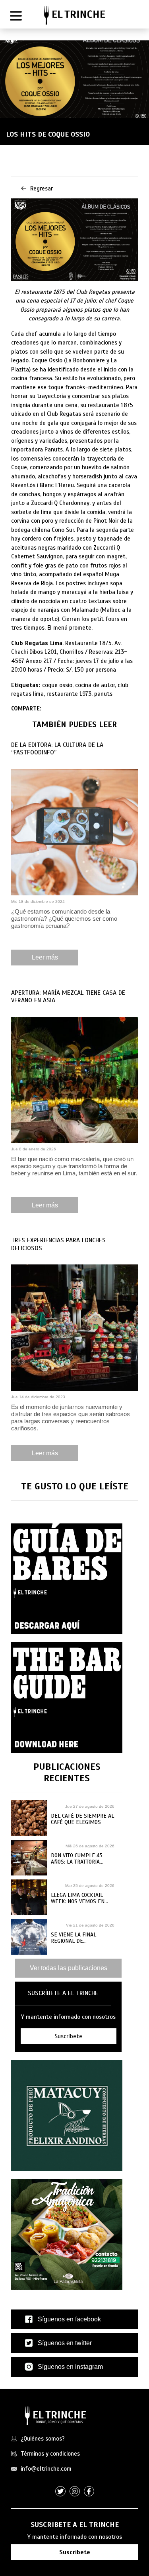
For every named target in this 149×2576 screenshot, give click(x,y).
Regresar (42, 188)
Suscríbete (75, 2552)
